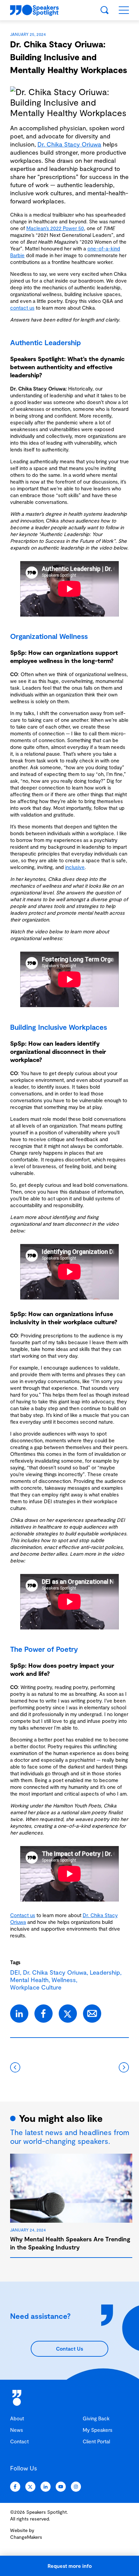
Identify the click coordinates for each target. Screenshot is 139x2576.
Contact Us (69, 2349)
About (17, 2418)
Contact (19, 2441)
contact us (22, 308)
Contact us (23, 1915)
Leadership (105, 1972)
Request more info (70, 2566)
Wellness (64, 1980)
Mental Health (29, 1980)
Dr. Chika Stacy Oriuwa (69, 144)
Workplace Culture (36, 1987)
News (17, 2430)
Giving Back (96, 2418)
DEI (15, 1972)
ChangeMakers (26, 2537)
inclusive (75, 867)
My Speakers (98, 2430)
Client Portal (96, 2441)
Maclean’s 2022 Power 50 (55, 228)
